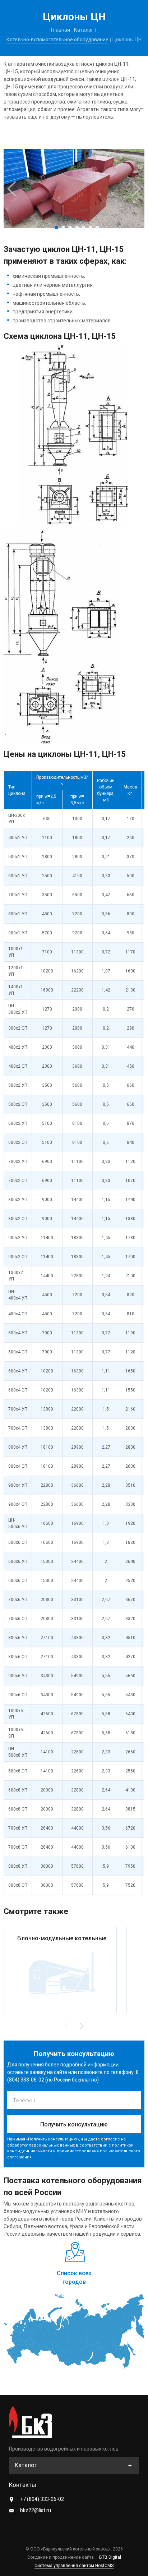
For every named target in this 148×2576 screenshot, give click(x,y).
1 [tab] (56, 227)
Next (137, 189)
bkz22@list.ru (36, 2510)
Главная (61, 30)
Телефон (24, 2101)
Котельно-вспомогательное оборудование (57, 40)
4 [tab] (77, 227)
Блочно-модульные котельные (62, 1938)
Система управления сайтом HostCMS (74, 2566)
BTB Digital (110, 2557)
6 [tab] (91, 227)
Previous (11, 189)
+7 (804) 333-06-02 (42, 2499)
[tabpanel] (74, 189)
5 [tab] (84, 227)
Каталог (84, 30)
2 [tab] (63, 227)
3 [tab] (70, 227)
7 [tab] (97, 227)
